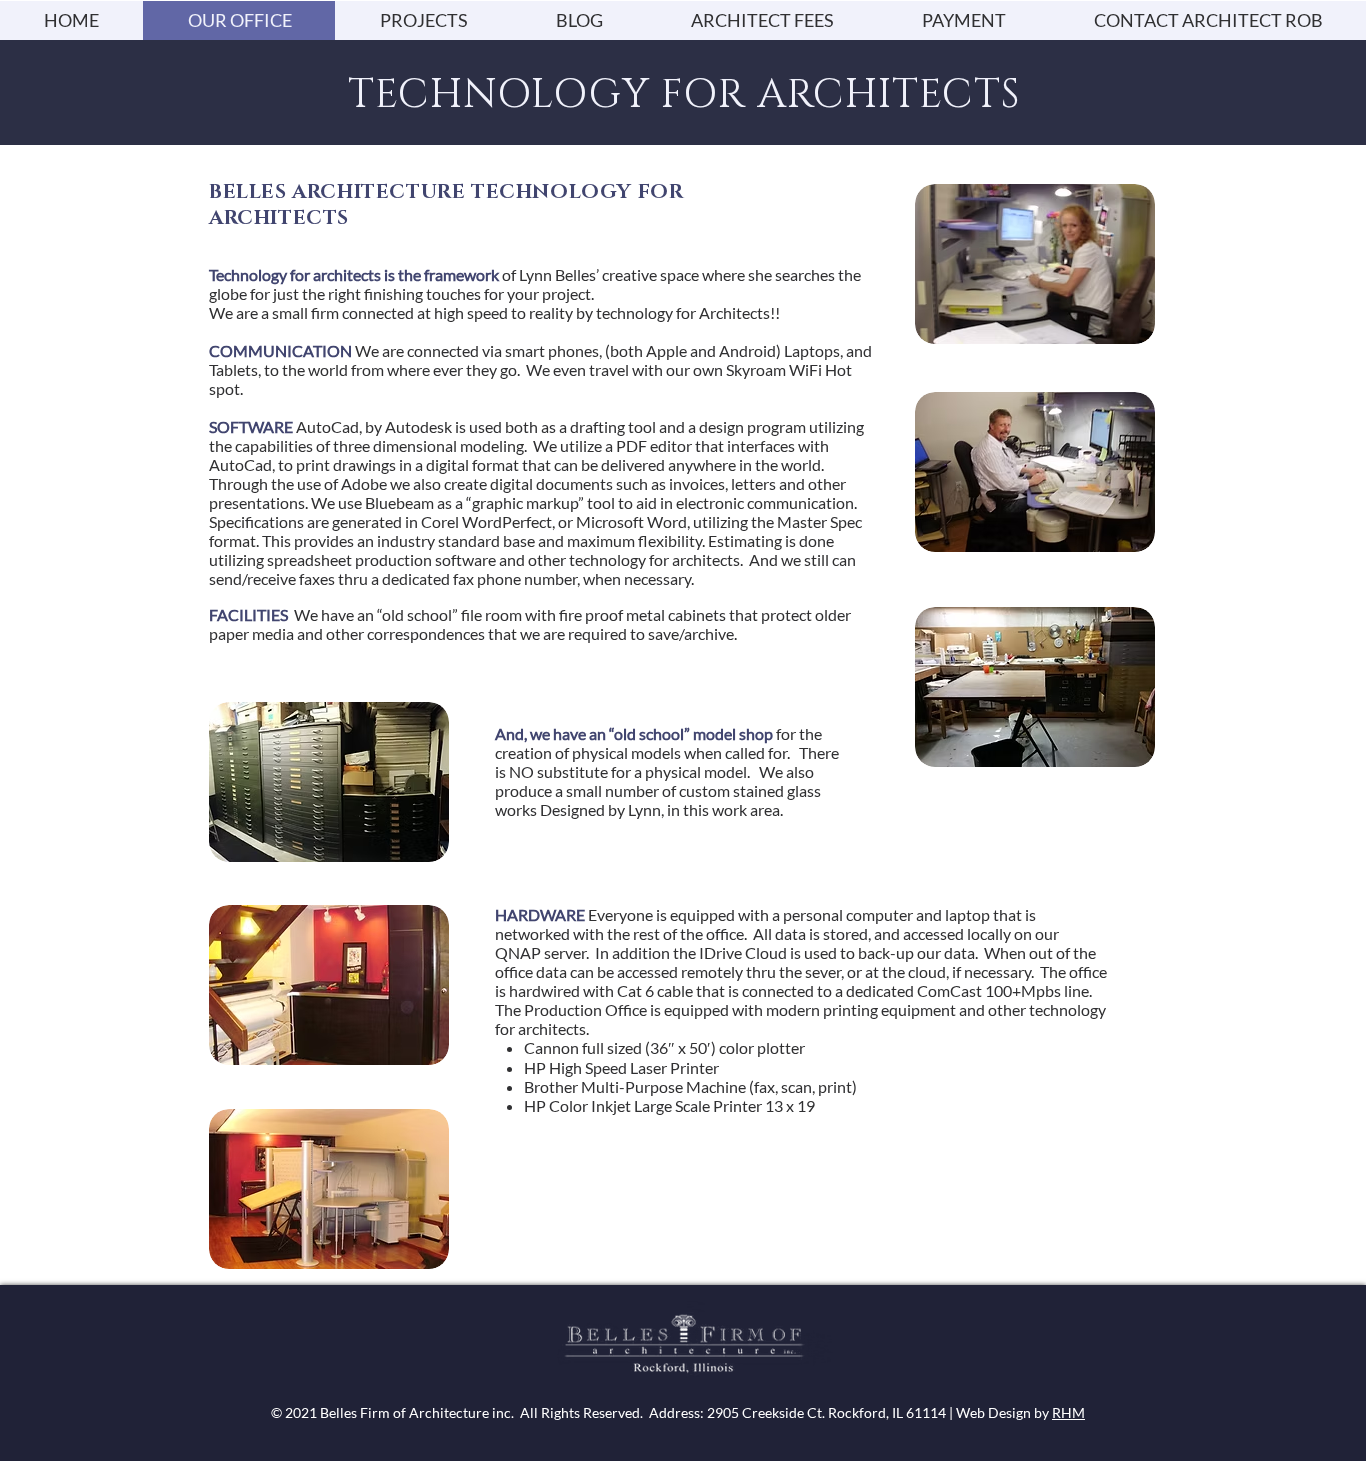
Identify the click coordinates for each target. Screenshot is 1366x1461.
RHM (1068, 1412)
